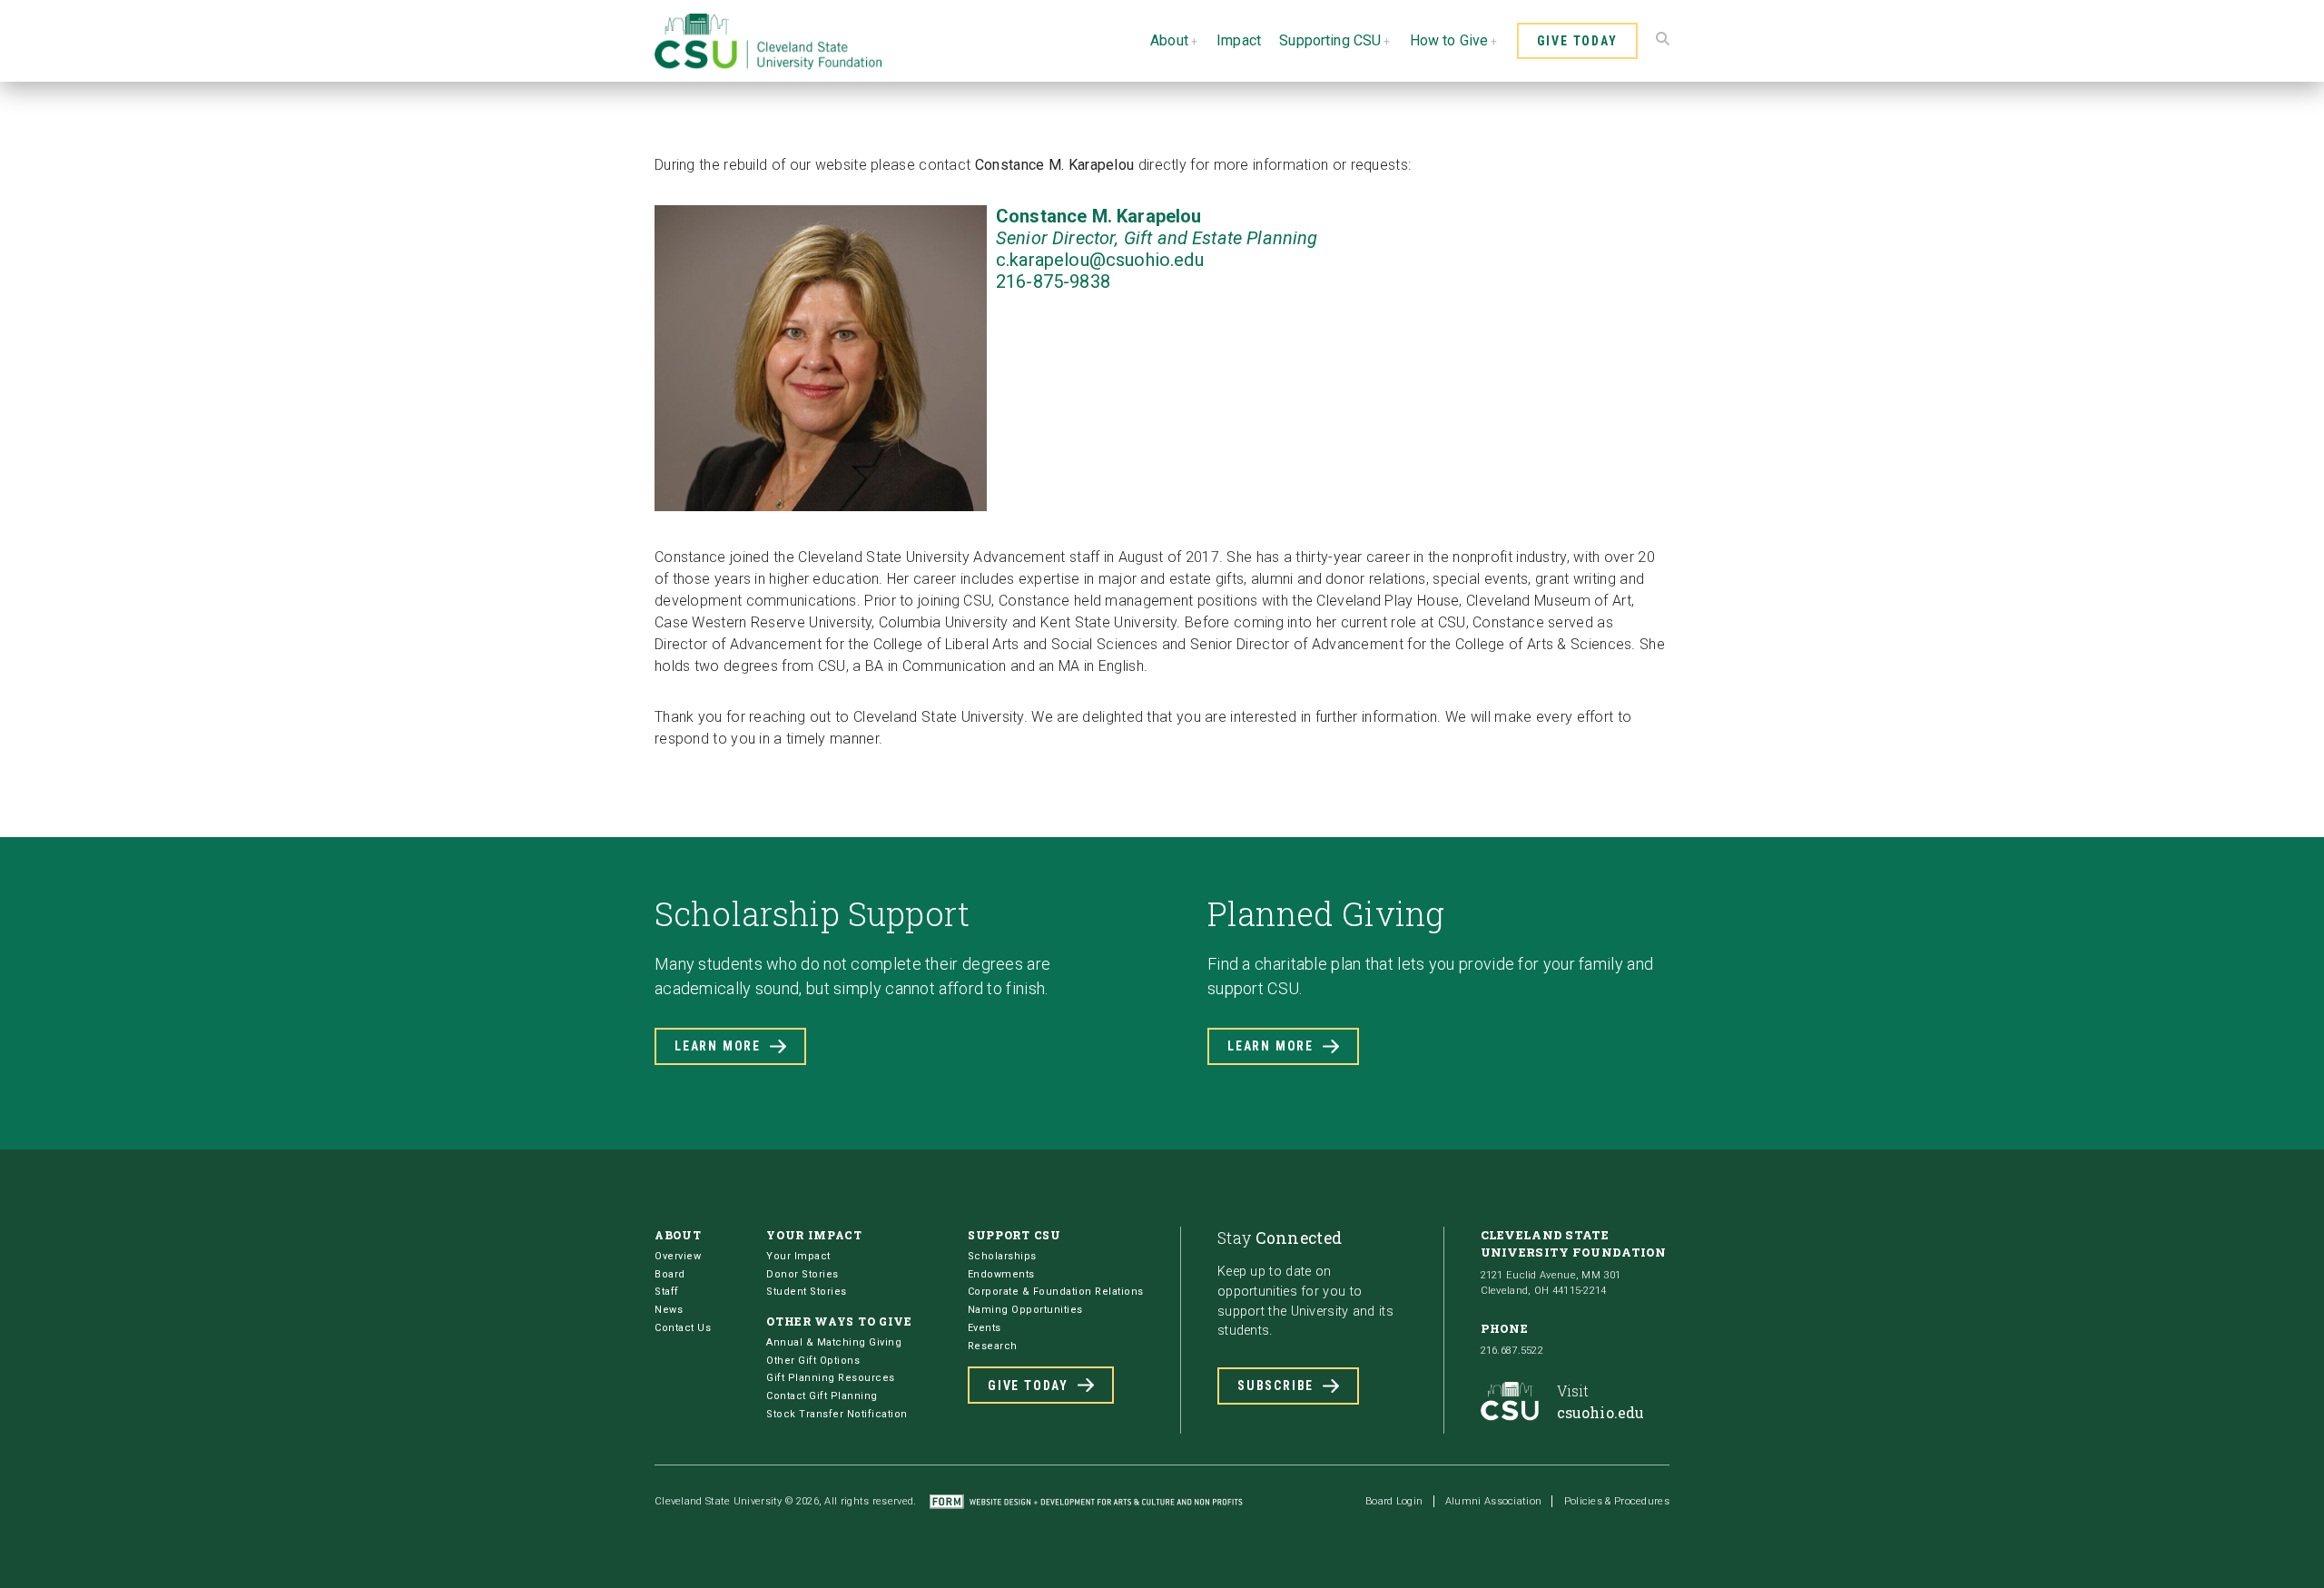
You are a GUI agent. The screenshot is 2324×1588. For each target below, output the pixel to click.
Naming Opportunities (1025, 1310)
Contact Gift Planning (822, 1396)
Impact (1239, 40)
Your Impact (798, 1256)
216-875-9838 (1053, 281)
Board (670, 1274)
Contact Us (683, 1328)
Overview (678, 1256)
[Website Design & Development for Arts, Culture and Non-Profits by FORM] (1086, 1501)
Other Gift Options (813, 1361)
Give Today (1577, 41)
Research (993, 1346)
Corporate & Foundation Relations (1056, 1292)
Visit (1601, 1401)
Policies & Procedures (1617, 1501)
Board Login (1394, 1501)
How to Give (1449, 40)
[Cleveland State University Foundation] (768, 65)
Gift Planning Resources (831, 1378)
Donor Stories (803, 1274)
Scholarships (1002, 1256)
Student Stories (807, 1292)
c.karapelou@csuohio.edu (1100, 260)
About (1169, 40)
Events (985, 1328)
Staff (667, 1292)
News (669, 1310)
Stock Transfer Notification (837, 1414)
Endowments (1001, 1274)
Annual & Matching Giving (834, 1342)
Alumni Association (1493, 1501)
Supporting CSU (1330, 40)
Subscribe (1275, 1386)
